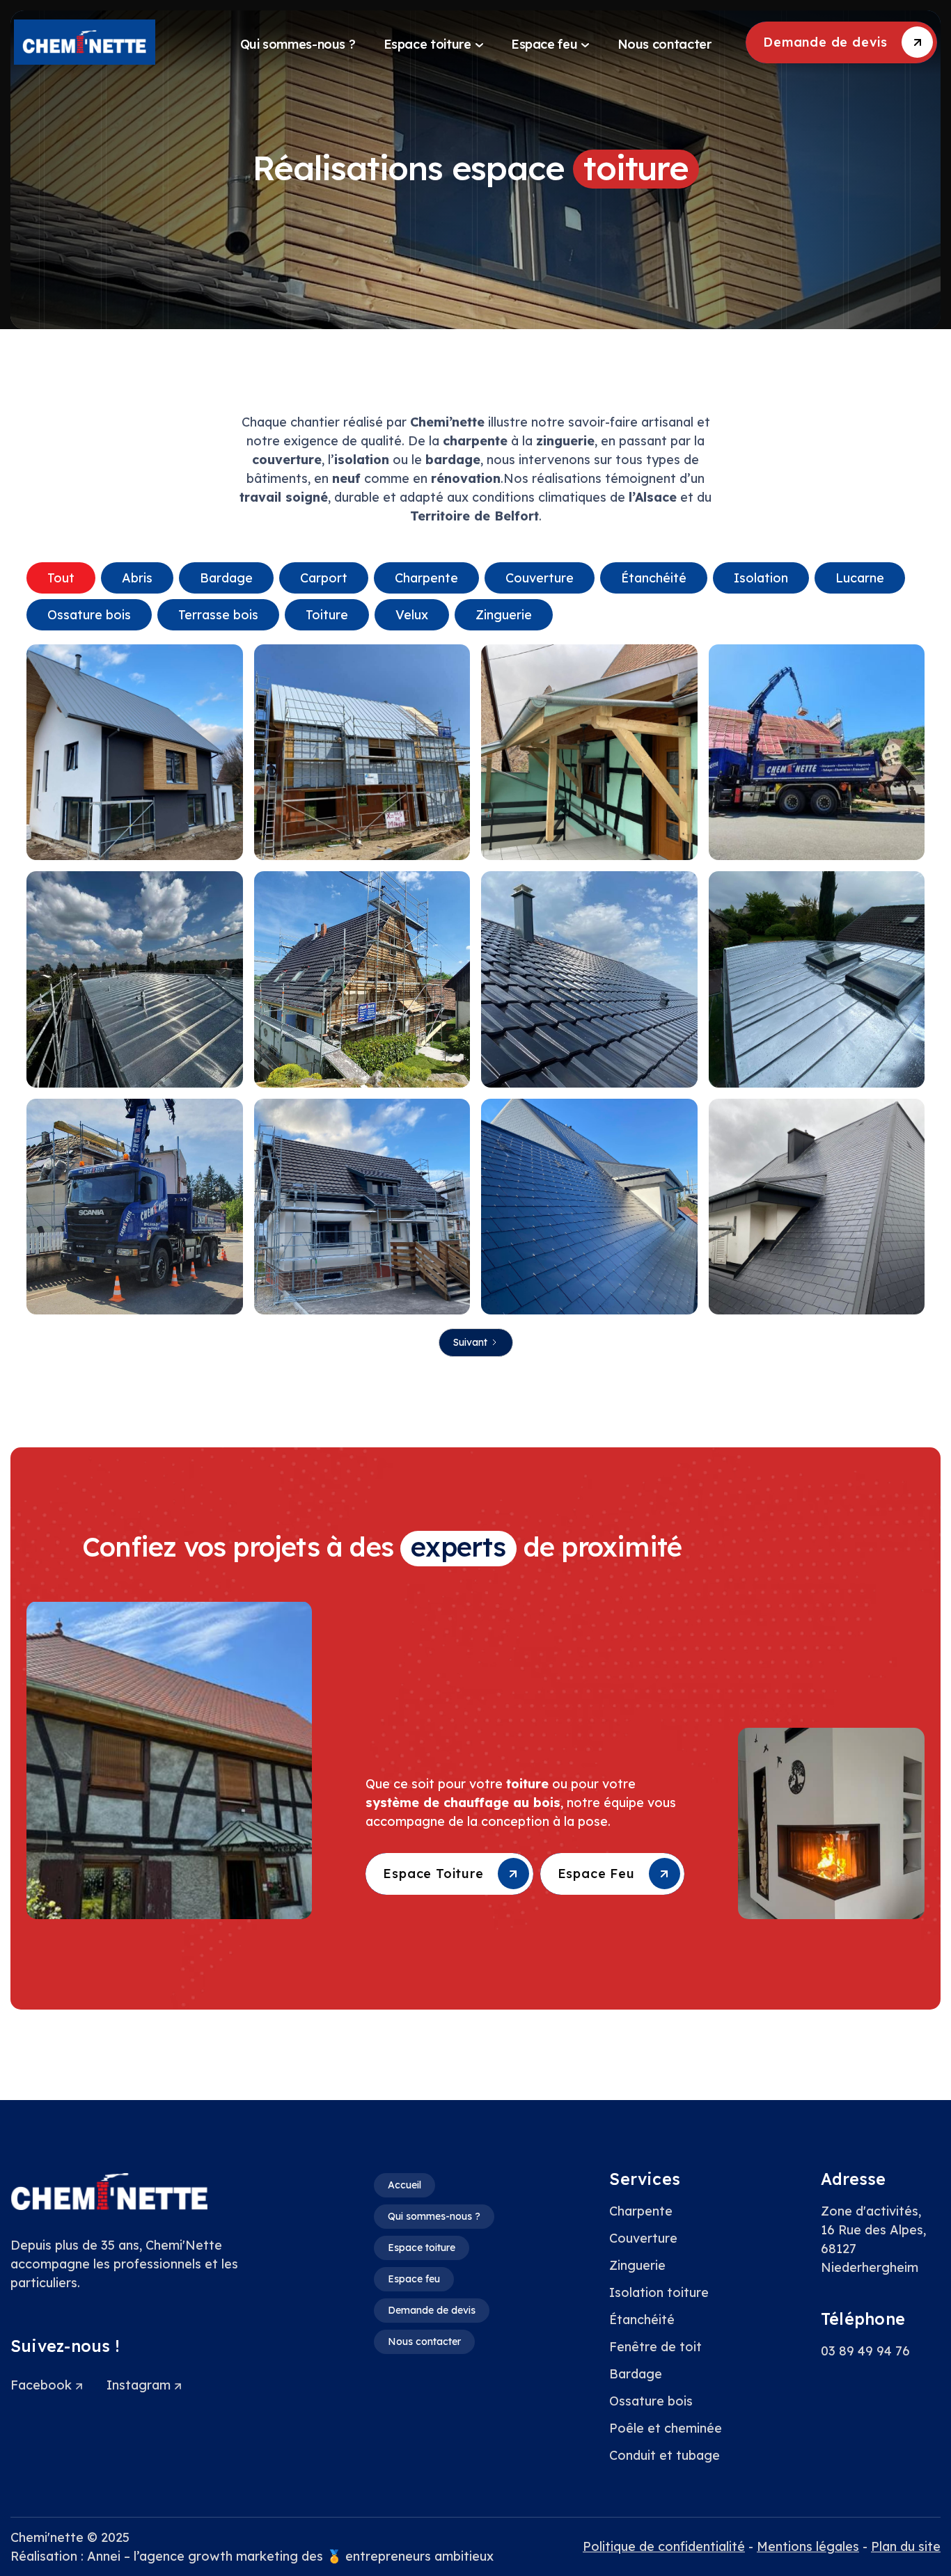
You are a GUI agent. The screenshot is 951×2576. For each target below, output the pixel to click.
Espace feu (414, 2279)
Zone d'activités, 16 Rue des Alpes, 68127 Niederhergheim (873, 2239)
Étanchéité (642, 2320)
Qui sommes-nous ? (434, 2216)
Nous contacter (424, 2342)
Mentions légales (808, 2546)
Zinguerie (637, 2265)
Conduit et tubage (665, 2455)
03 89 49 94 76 (865, 2351)
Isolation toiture (659, 2292)
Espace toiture (422, 2248)
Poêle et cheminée (666, 2428)
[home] (120, 42)
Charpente (641, 2211)
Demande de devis (432, 2310)
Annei (104, 2556)
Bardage (636, 2374)
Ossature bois (651, 2401)
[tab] (61, 578)
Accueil (404, 2185)
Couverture (643, 2238)
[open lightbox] (135, 753)
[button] (433, 42)
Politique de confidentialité (664, 2546)
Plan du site (906, 2546)
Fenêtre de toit (655, 2347)
